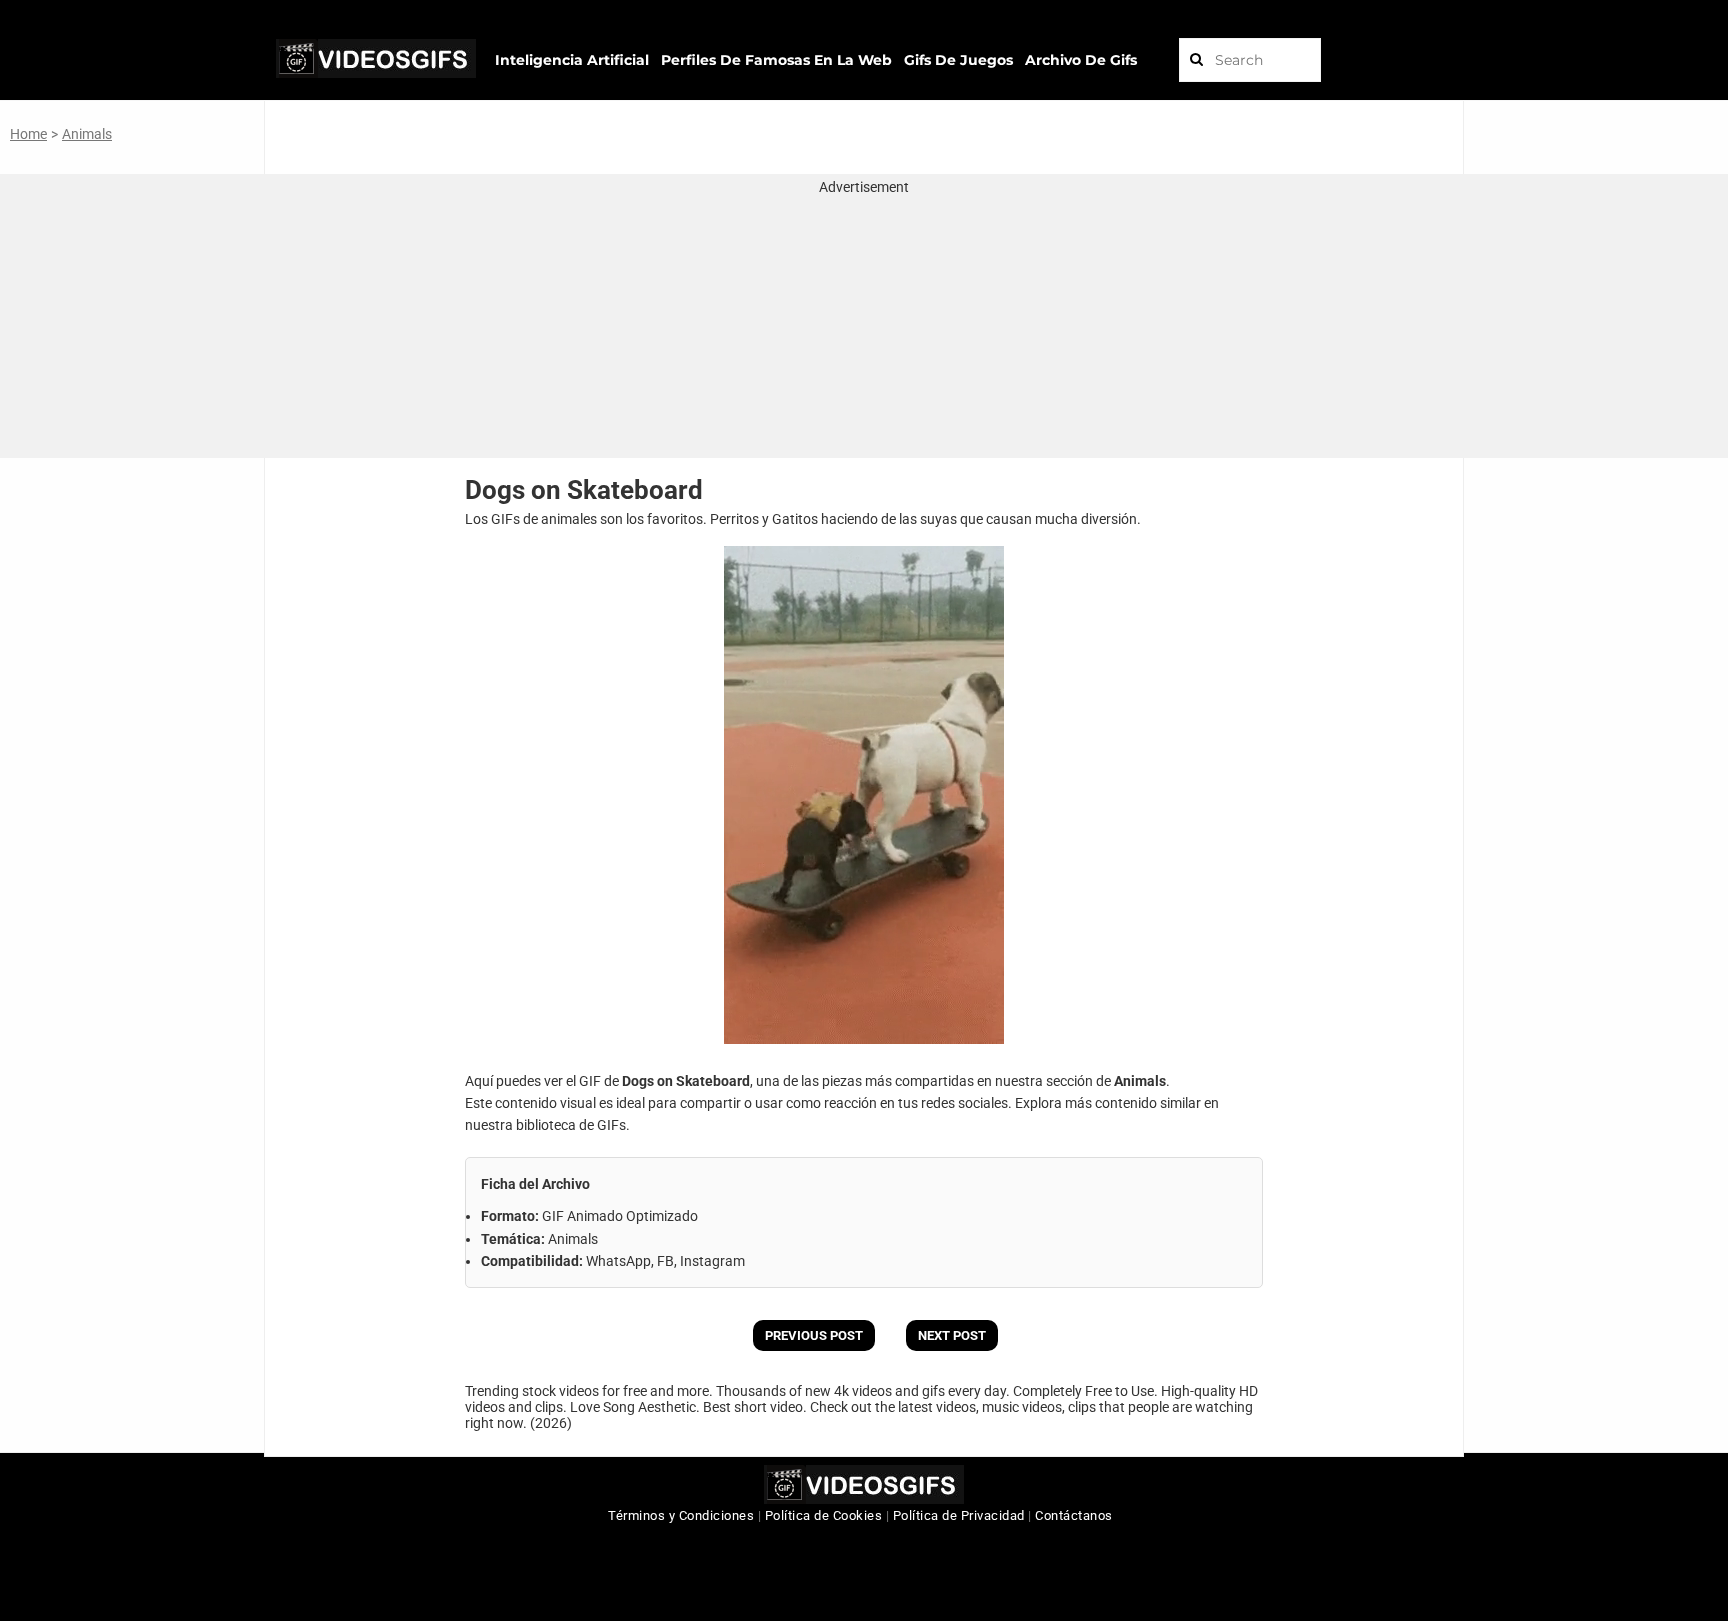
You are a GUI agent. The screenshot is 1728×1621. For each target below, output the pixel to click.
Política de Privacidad (959, 1515)
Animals (87, 134)
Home (28, 134)
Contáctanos (1074, 1515)
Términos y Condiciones (681, 1515)
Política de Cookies (824, 1515)
